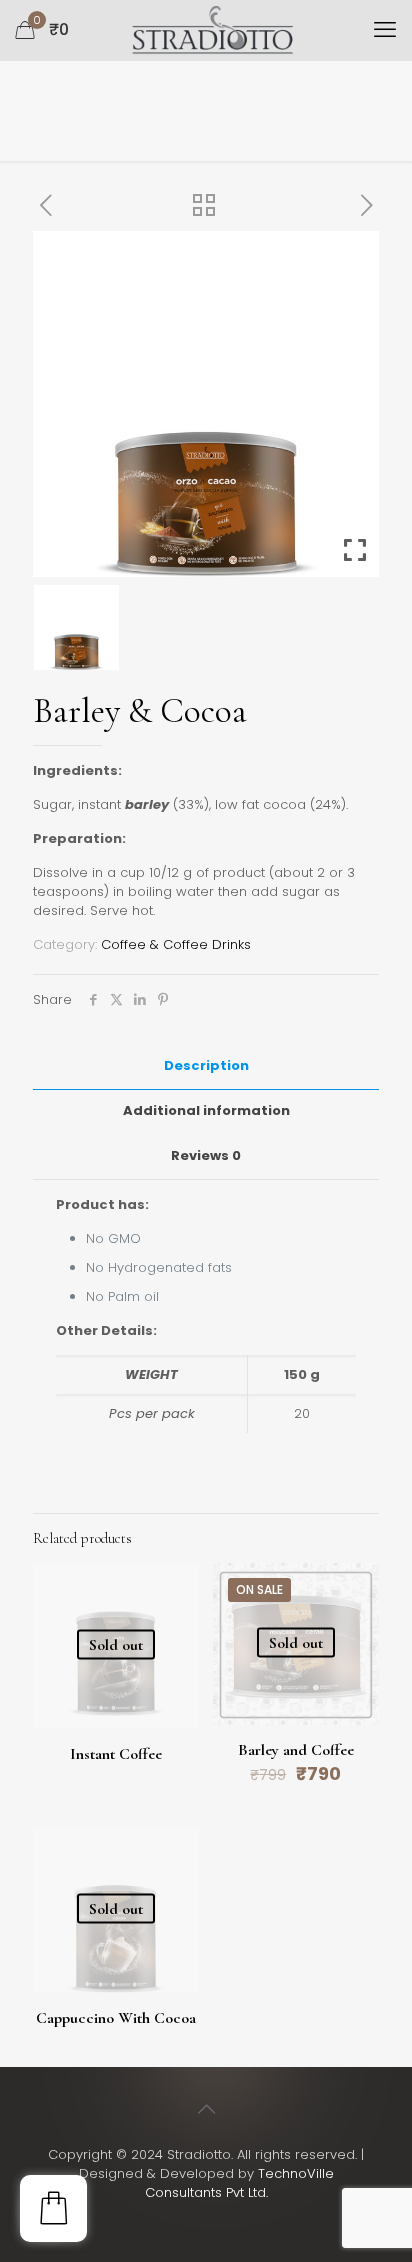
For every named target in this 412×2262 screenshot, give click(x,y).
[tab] (206, 1066)
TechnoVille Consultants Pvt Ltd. (239, 2183)
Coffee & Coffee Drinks (176, 944)
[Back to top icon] (206, 2109)
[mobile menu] (385, 30)
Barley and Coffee (296, 1750)
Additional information (206, 1110)
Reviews (206, 1155)
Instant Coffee (116, 1754)
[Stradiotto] (213, 30)
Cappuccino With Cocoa (116, 2018)
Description (206, 1065)
